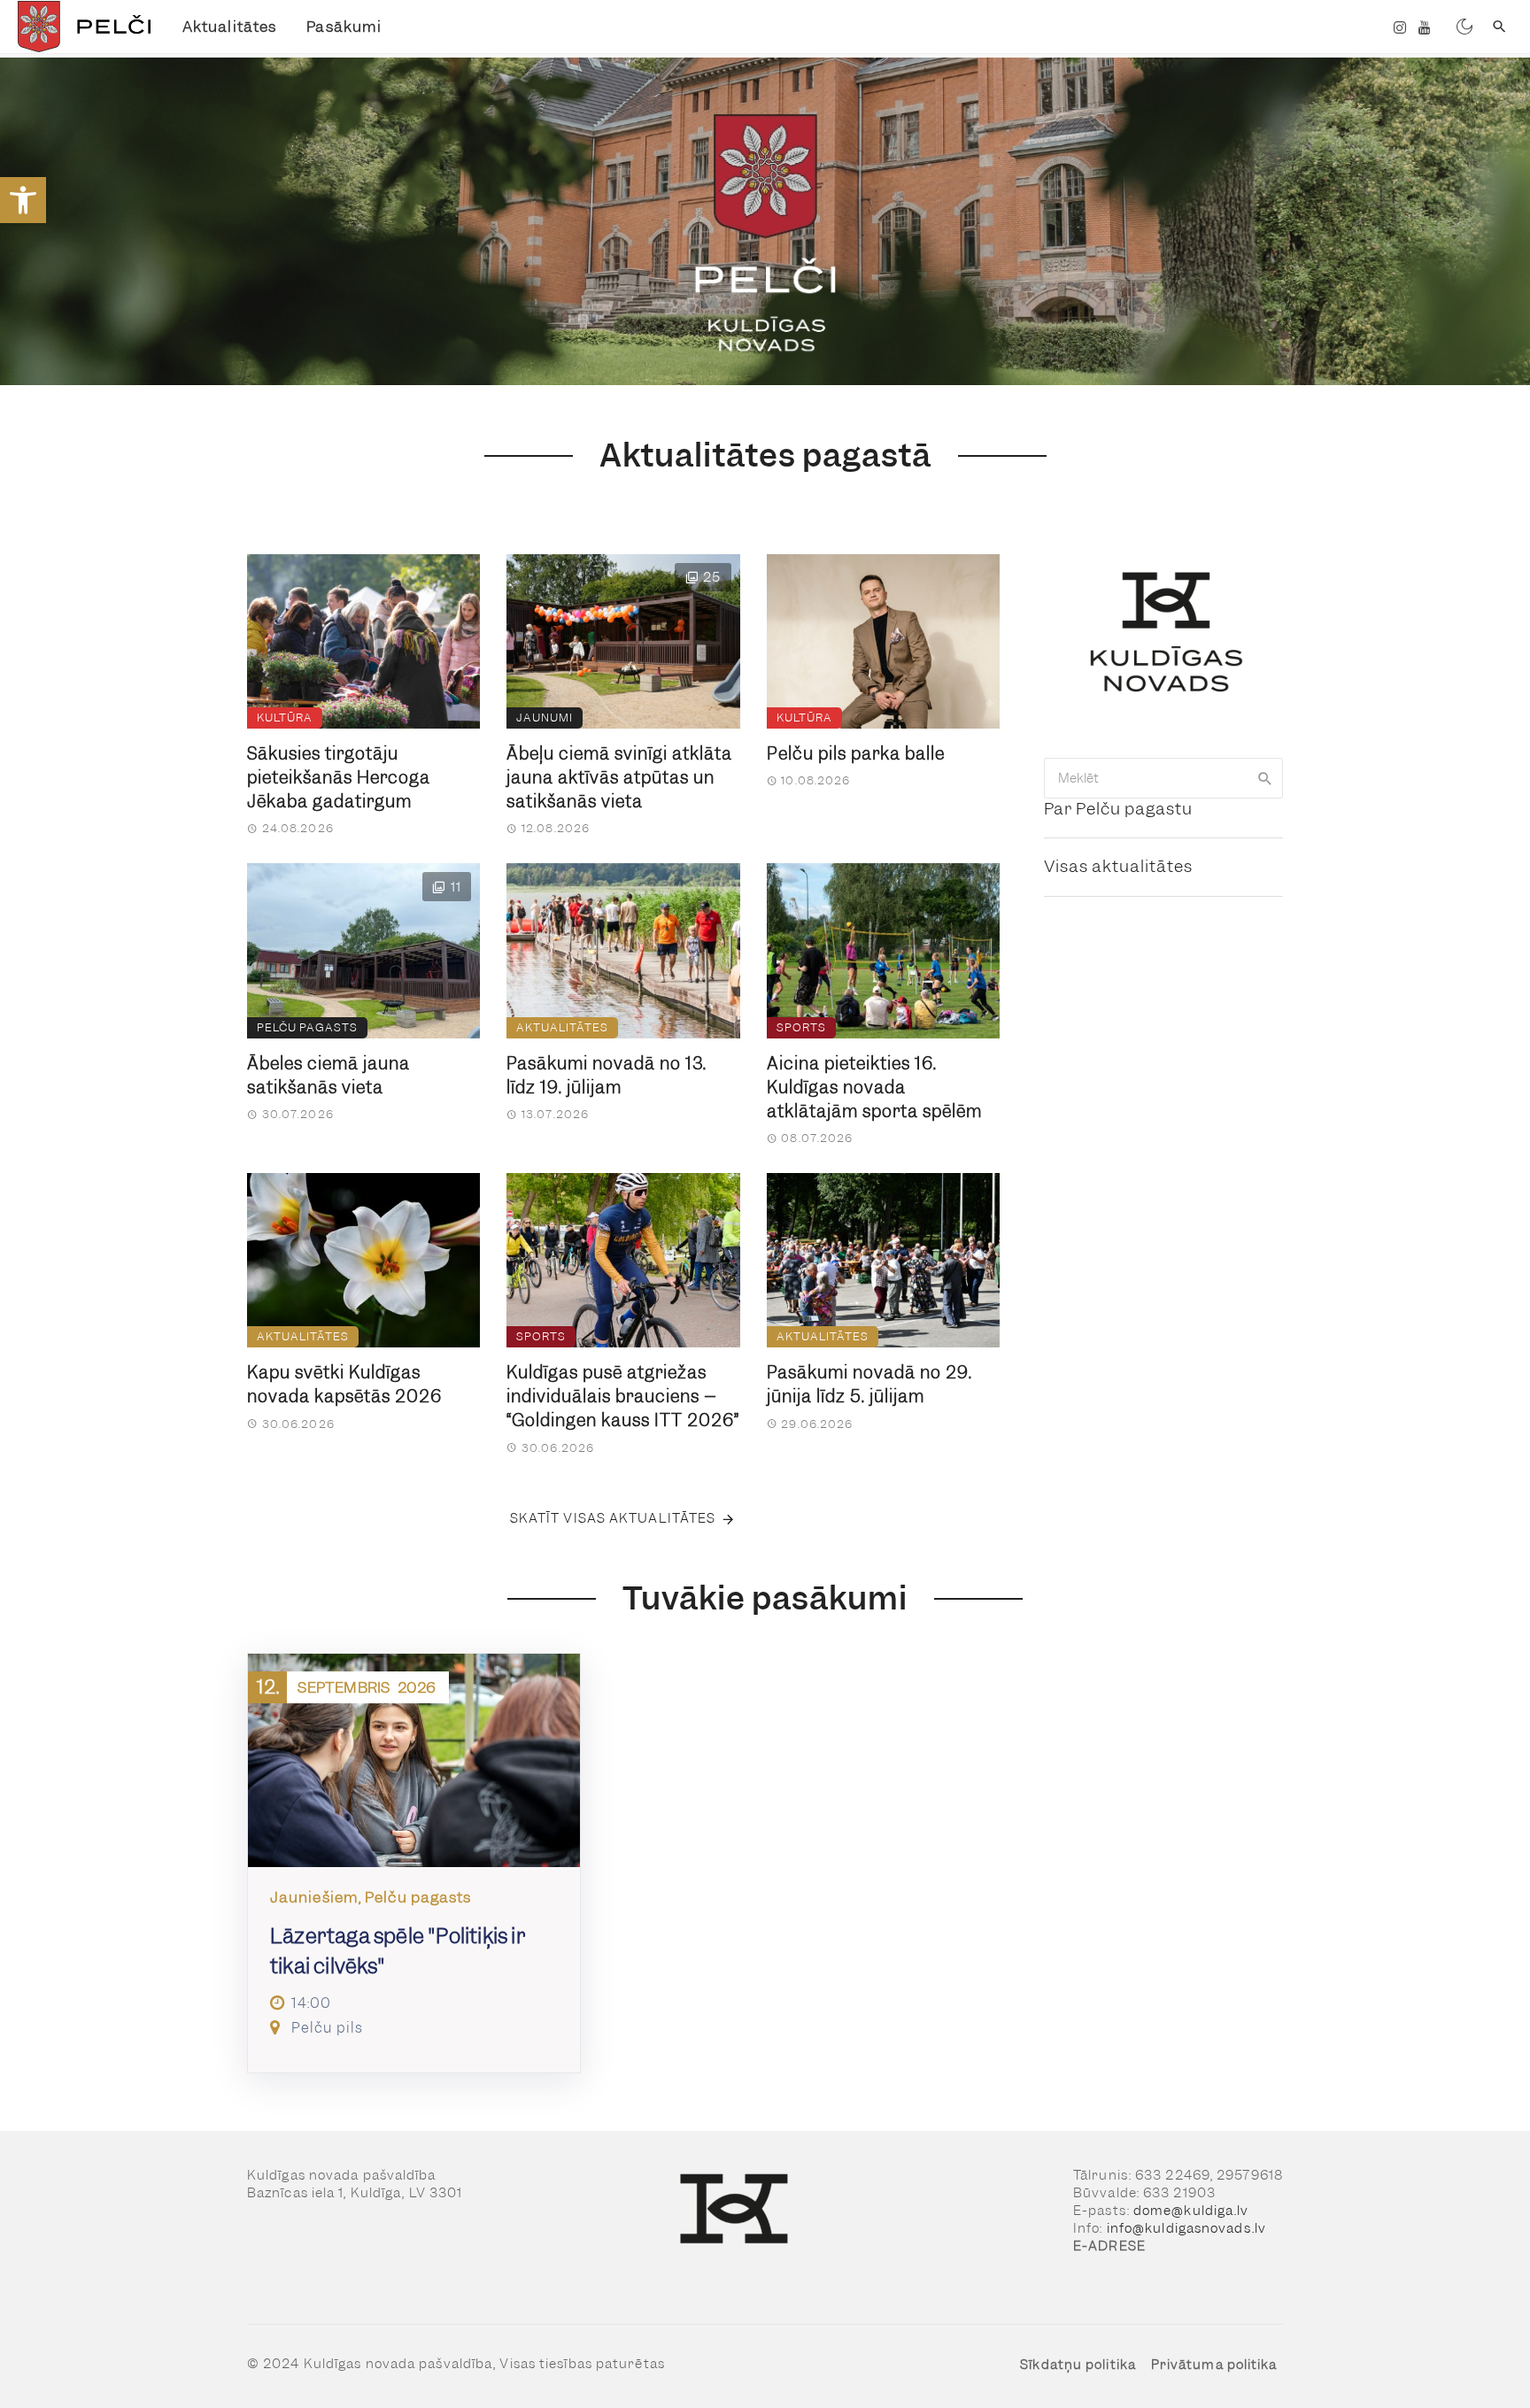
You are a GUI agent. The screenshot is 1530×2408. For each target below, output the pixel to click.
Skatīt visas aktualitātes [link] (613, 1518)
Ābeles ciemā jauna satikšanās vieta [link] (328, 1076)
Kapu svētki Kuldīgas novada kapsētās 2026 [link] (344, 1385)
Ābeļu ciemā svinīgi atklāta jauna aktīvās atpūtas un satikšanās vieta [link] (619, 778)
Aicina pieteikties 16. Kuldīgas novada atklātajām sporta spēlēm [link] (874, 1088)
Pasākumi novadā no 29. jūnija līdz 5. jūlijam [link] (869, 1385)
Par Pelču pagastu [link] (1118, 809)
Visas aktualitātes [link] (1118, 866)
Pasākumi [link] (344, 27)
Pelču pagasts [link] (307, 1027)
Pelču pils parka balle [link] (856, 754)
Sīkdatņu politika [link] (1078, 2365)
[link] (23, 200)
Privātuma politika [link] (1214, 2365)
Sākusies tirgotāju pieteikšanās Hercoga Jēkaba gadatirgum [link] (339, 778)
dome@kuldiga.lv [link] (1191, 2211)
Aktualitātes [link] (229, 27)
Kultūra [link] (285, 718)
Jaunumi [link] (545, 718)
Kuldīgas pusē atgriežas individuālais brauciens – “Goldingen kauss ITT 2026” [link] (623, 1397)
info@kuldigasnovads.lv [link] (1186, 2228)
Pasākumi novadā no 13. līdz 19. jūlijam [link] (607, 1076)
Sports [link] (801, 1027)
